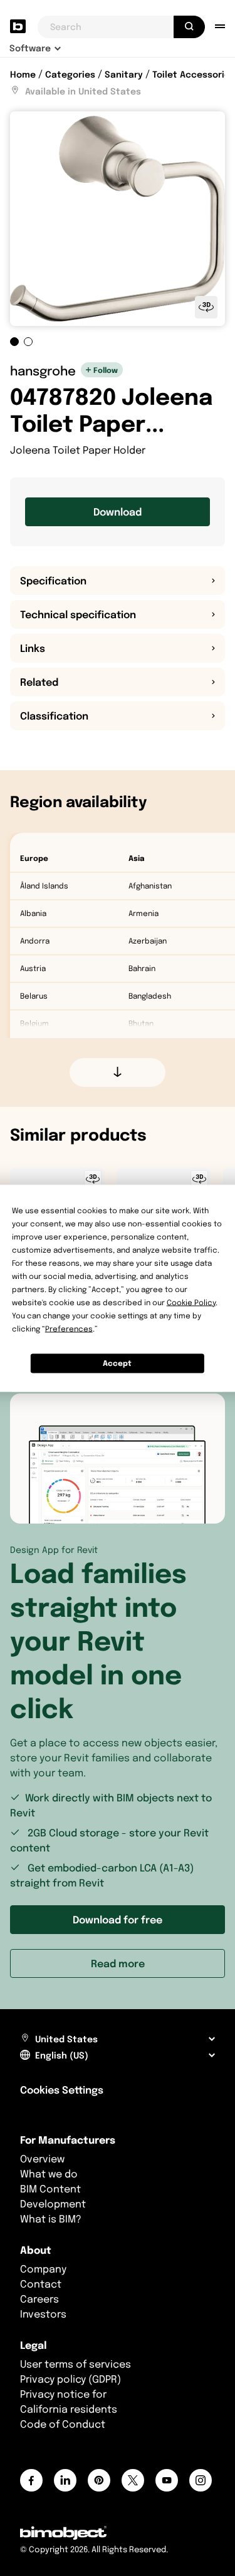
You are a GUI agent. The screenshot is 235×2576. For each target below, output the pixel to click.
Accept (117, 1363)
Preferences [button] (69, 1328)
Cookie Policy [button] (191, 1302)
